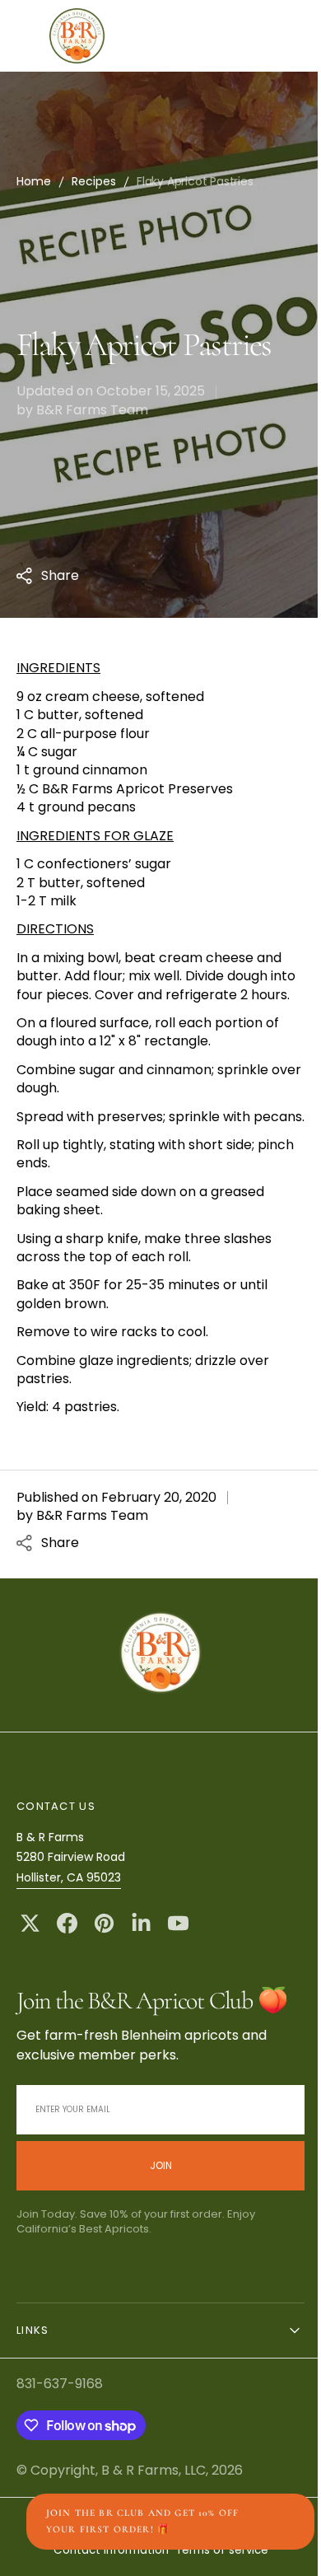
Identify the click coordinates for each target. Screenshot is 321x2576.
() (223, 36)
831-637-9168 (60, 2421)
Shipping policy (237, 2561)
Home (34, 181)
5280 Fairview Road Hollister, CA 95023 (71, 1903)
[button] (170, 36)
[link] (155, 1691)
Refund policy (68, 2561)
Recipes (94, 181)
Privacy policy (151, 2561)
